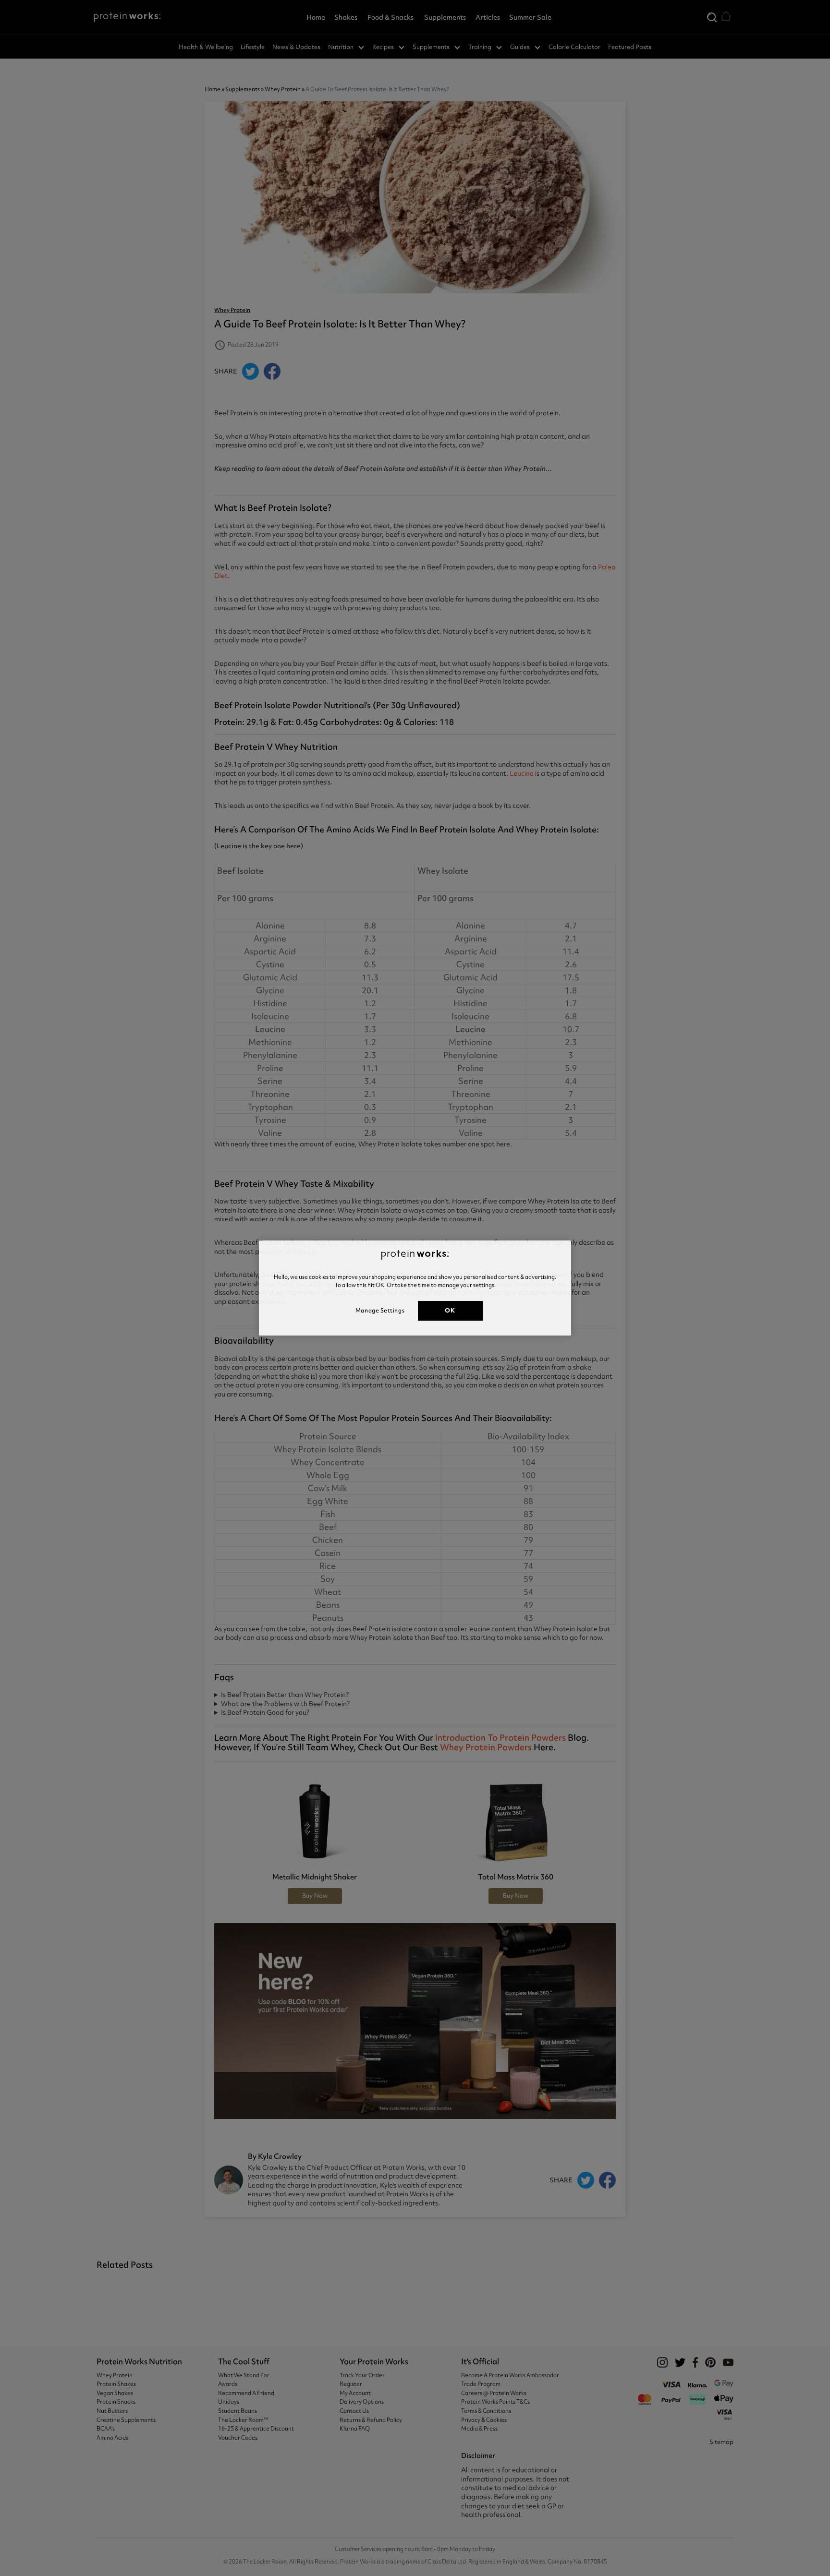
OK (450, 1310)
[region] (415, 1288)
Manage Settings (380, 1311)
